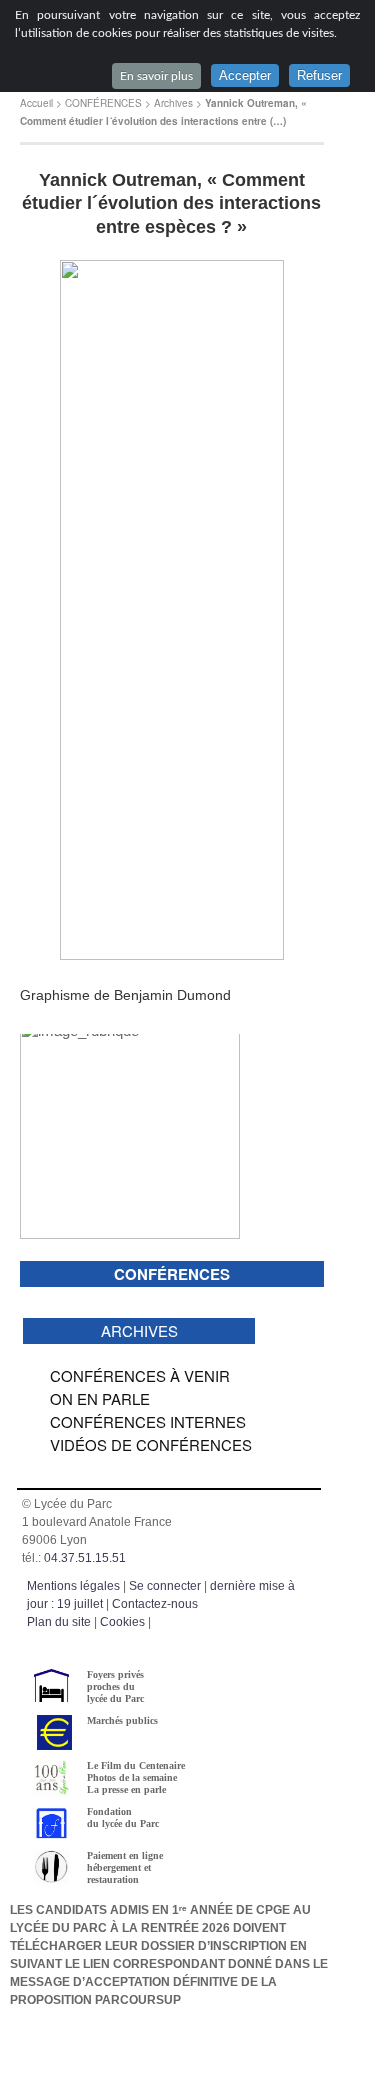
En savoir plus (156, 76)
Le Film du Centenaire (136, 1765)
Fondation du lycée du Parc (123, 1817)
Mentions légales (73, 1586)
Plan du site (59, 1622)
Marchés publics (122, 1720)
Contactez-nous (155, 1604)
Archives (173, 103)
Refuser (319, 75)
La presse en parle (126, 1789)
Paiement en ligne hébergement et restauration (125, 1867)
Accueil (36, 103)
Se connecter (165, 1586)
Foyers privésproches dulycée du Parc (115, 1686)
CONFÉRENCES (103, 103)
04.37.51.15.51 (85, 1558)
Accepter (245, 75)
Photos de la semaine (132, 1777)
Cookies (122, 1622)
